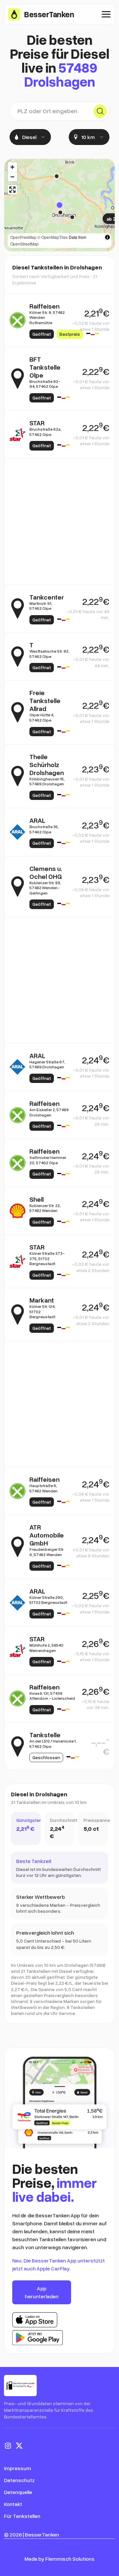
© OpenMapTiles (53, 237)
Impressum (18, 2468)
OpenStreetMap (24, 244)
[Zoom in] (12, 167)
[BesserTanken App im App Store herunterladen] (35, 2320)
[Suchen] (100, 111)
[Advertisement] (59, 522)
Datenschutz (19, 2480)
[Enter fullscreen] (12, 190)
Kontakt (13, 2504)
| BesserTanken (41, 2535)
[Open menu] (106, 14)
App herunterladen (42, 2292)
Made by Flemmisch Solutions (59, 2559)
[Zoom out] (12, 177)
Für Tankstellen (22, 2516)
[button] (59, 205)
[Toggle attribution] (107, 237)
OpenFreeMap (23, 237)
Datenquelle (18, 2492)
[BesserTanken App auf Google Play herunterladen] (38, 2338)
